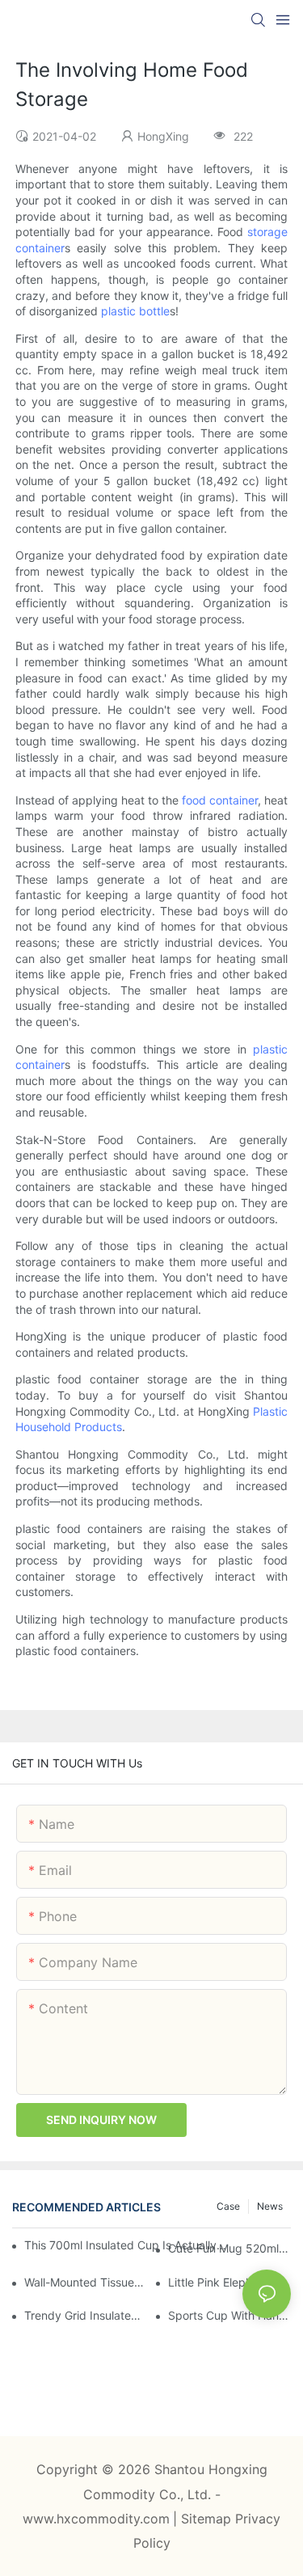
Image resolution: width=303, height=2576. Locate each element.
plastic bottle (135, 311)
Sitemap (208, 2519)
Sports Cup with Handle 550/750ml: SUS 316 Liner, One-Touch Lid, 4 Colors (229, 2315)
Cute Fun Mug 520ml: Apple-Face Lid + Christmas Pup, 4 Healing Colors (229, 2248)
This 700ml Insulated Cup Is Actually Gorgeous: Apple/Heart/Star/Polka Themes (126, 2245)
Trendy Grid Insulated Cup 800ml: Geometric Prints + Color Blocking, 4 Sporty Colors (86, 2315)
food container (220, 800)
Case (228, 2206)
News (270, 2206)
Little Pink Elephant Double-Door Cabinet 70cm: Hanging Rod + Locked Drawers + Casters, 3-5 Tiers (229, 2282)
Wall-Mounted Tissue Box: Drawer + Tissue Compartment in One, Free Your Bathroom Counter (86, 2282)
